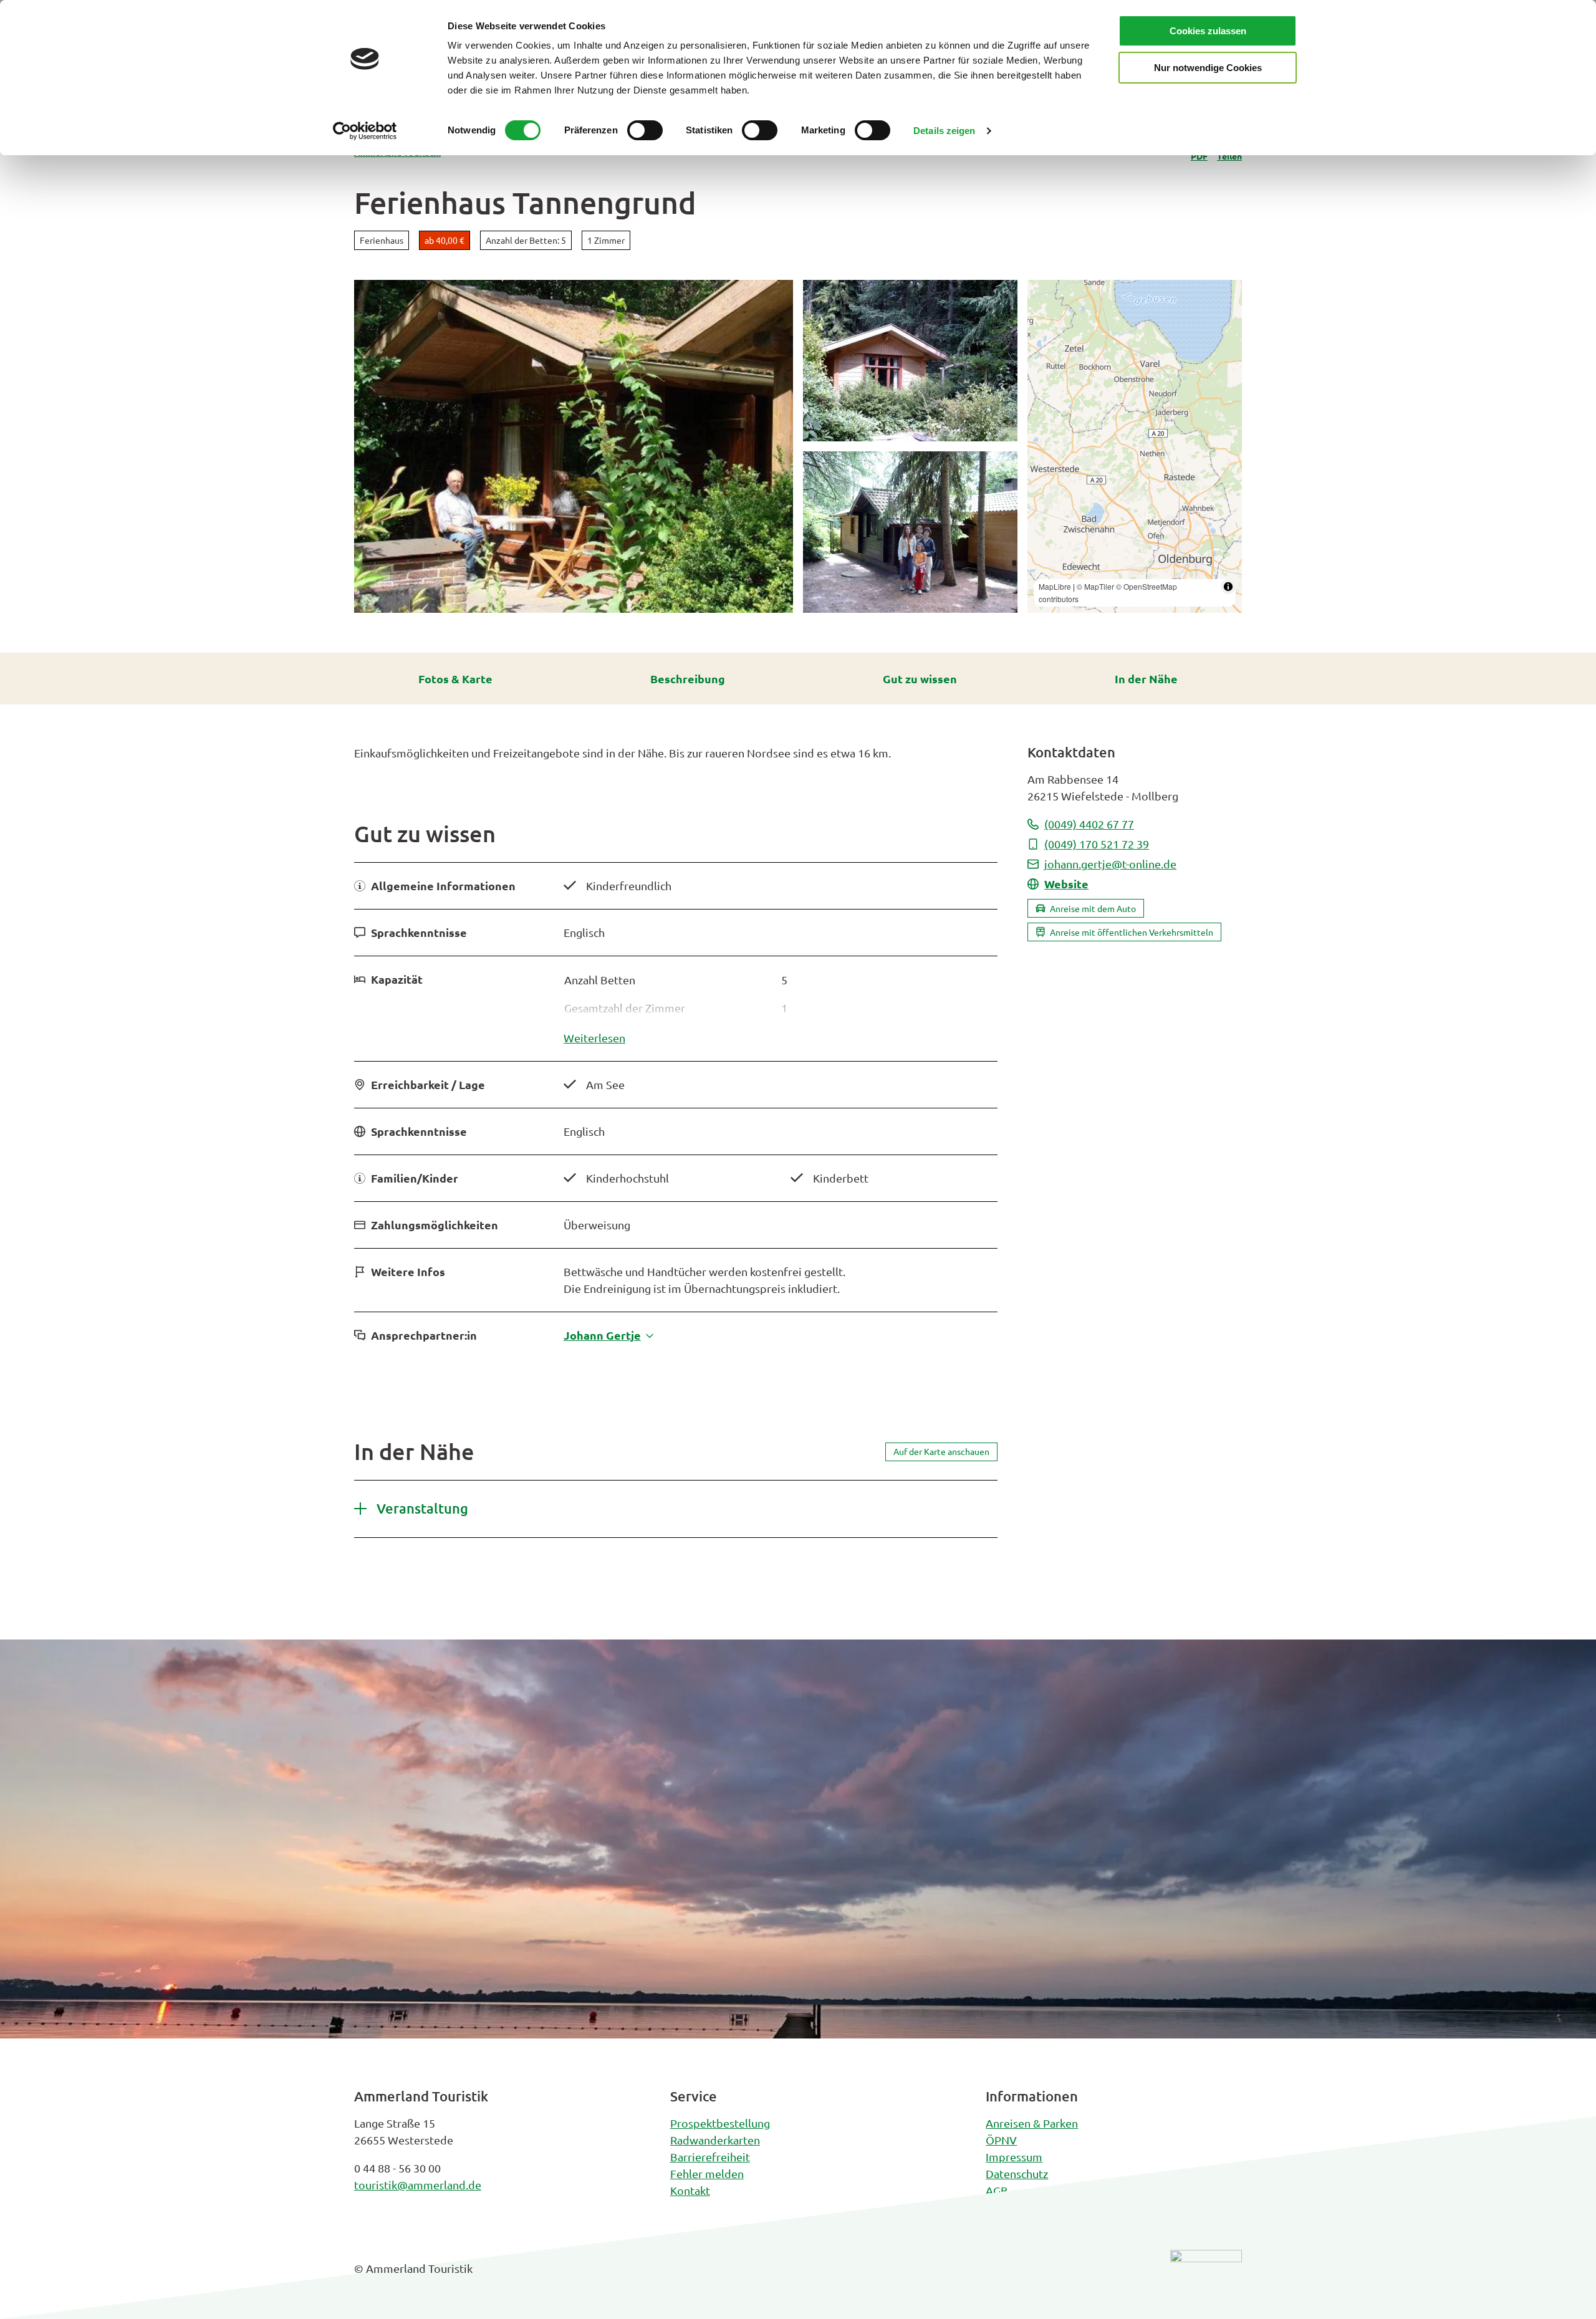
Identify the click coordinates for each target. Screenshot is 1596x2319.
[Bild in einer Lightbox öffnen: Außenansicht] (910, 361)
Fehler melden (707, 2173)
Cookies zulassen (1208, 31)
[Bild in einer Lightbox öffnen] (1206, 2278)
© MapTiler (1095, 586)
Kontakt (690, 2190)
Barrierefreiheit (710, 2157)
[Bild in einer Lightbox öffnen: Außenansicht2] (910, 532)
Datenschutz (1017, 2173)
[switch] (645, 130)
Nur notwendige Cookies (1208, 68)
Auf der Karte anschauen (941, 1451)
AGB (997, 2190)
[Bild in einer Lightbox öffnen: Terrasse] (574, 446)
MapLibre (1055, 586)
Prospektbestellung (720, 2123)
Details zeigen (944, 131)
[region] (1135, 446)
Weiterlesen (594, 1038)
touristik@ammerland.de (418, 2185)
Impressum (1014, 2157)
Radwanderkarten (715, 2140)
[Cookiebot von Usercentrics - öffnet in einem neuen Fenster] (365, 131)
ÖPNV (1001, 2140)
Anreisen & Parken (1032, 2123)
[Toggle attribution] (1228, 587)
